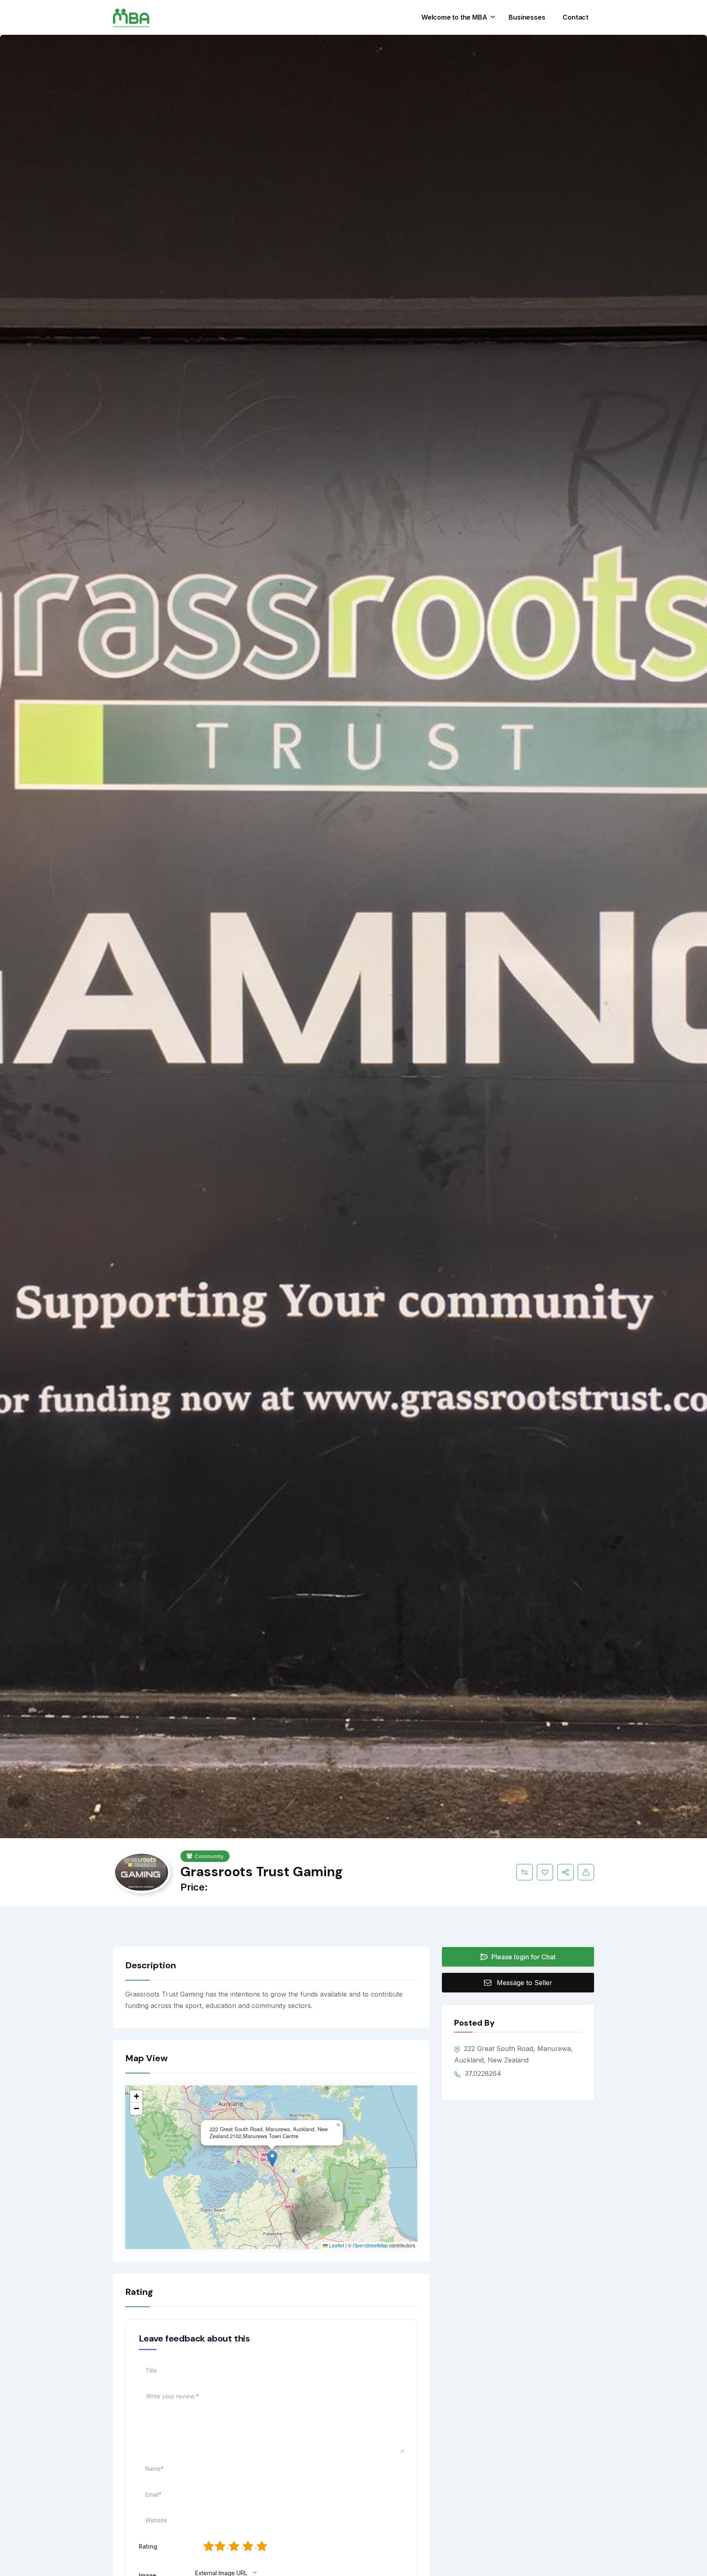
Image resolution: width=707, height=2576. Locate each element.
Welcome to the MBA (454, 17)
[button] (272, 2159)
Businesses (527, 17)
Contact (575, 17)
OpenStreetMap (370, 2245)
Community (209, 1856)
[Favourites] (545, 1872)
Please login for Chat (523, 1957)
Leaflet (336, 2245)
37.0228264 (482, 2073)
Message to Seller (525, 1983)
